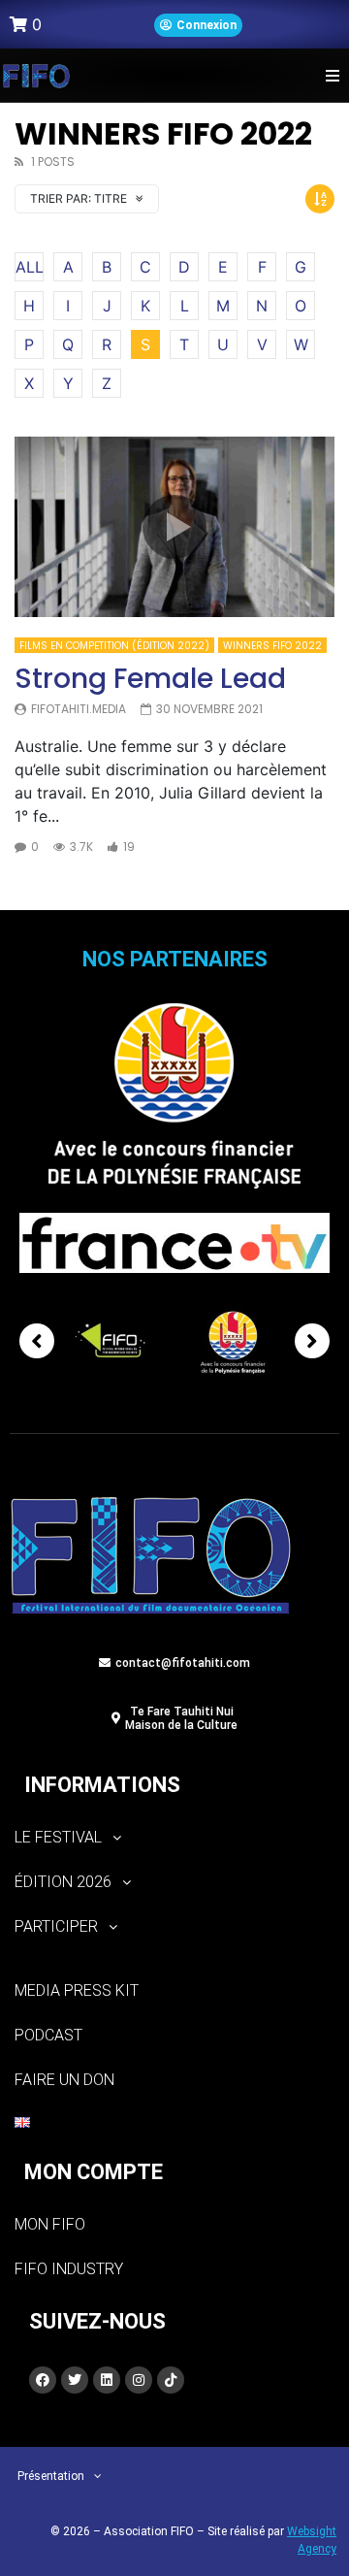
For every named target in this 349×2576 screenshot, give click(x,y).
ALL (30, 267)
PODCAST (48, 2035)
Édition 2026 (63, 1882)
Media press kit (77, 1990)
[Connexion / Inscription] (198, 25)
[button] (332, 75)
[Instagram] (139, 2380)
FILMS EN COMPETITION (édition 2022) (114, 646)
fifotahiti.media (79, 709)
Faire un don (64, 2080)
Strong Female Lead (150, 679)
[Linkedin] (107, 2380)
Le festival (58, 1837)
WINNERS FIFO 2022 (272, 646)
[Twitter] (75, 2380)
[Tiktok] (171, 2380)
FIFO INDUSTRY (69, 2269)
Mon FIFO (50, 2224)
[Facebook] (43, 2380)
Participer (56, 1926)
